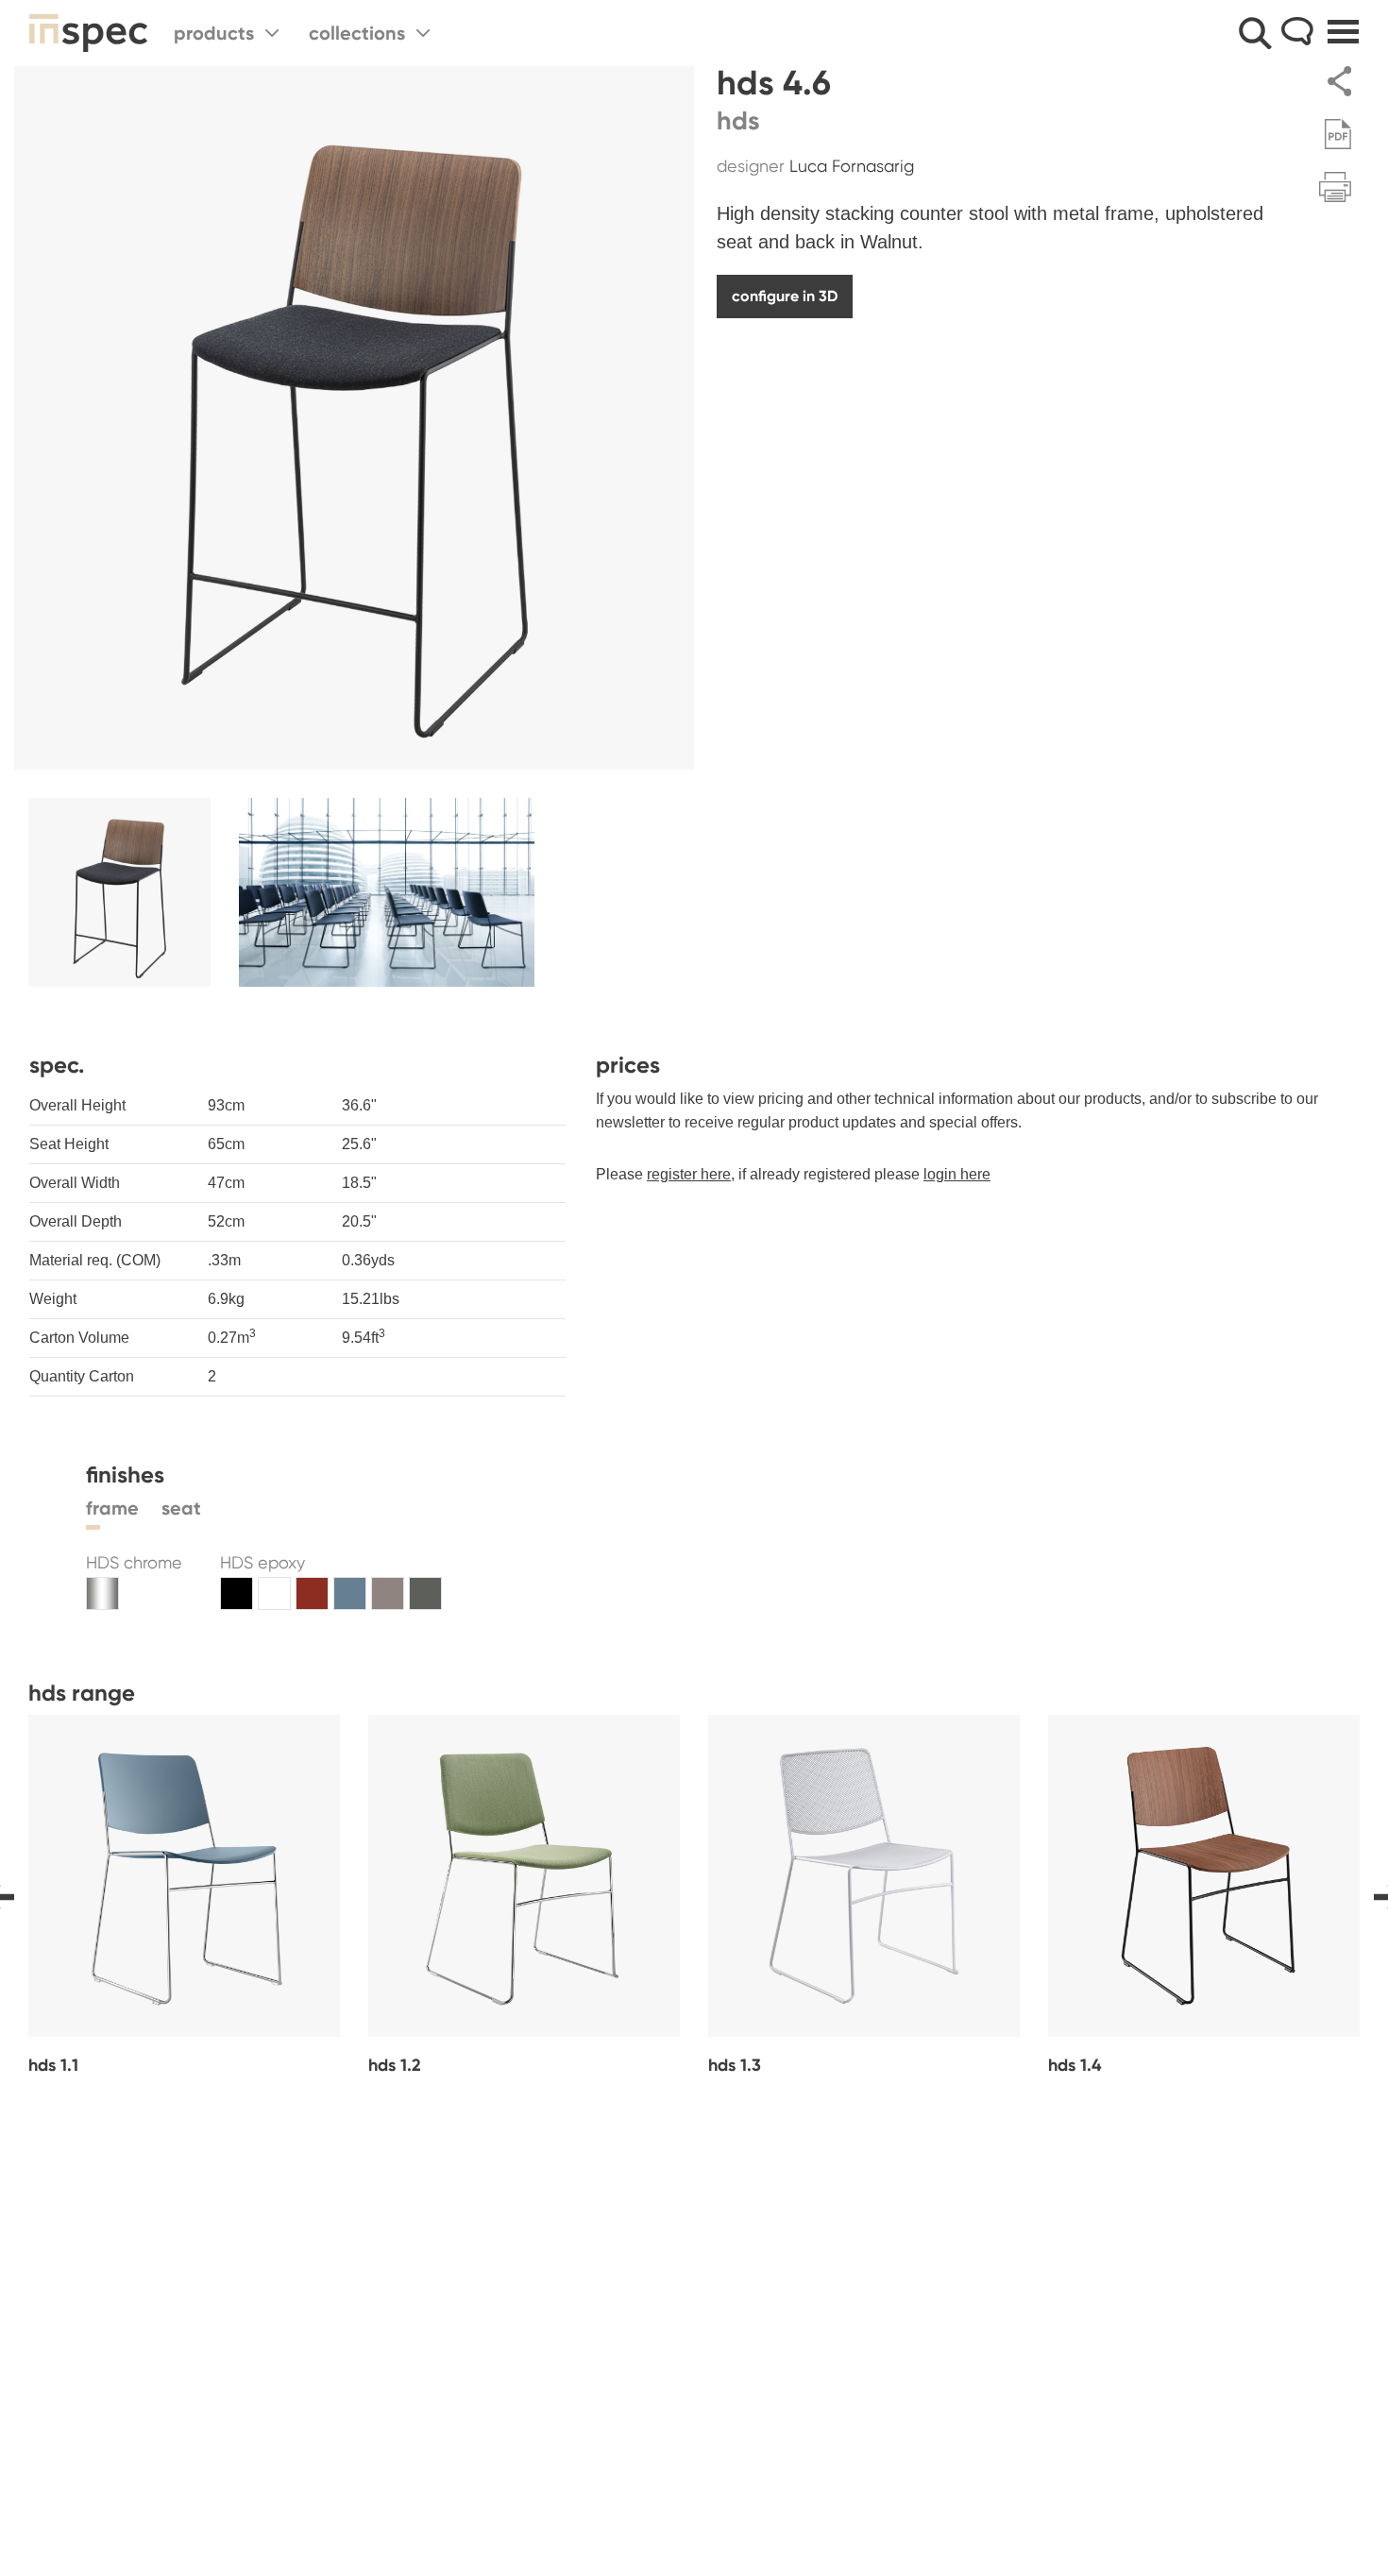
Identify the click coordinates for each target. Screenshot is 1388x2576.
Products (214, 33)
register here (689, 1174)
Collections (357, 33)
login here (957, 1174)
